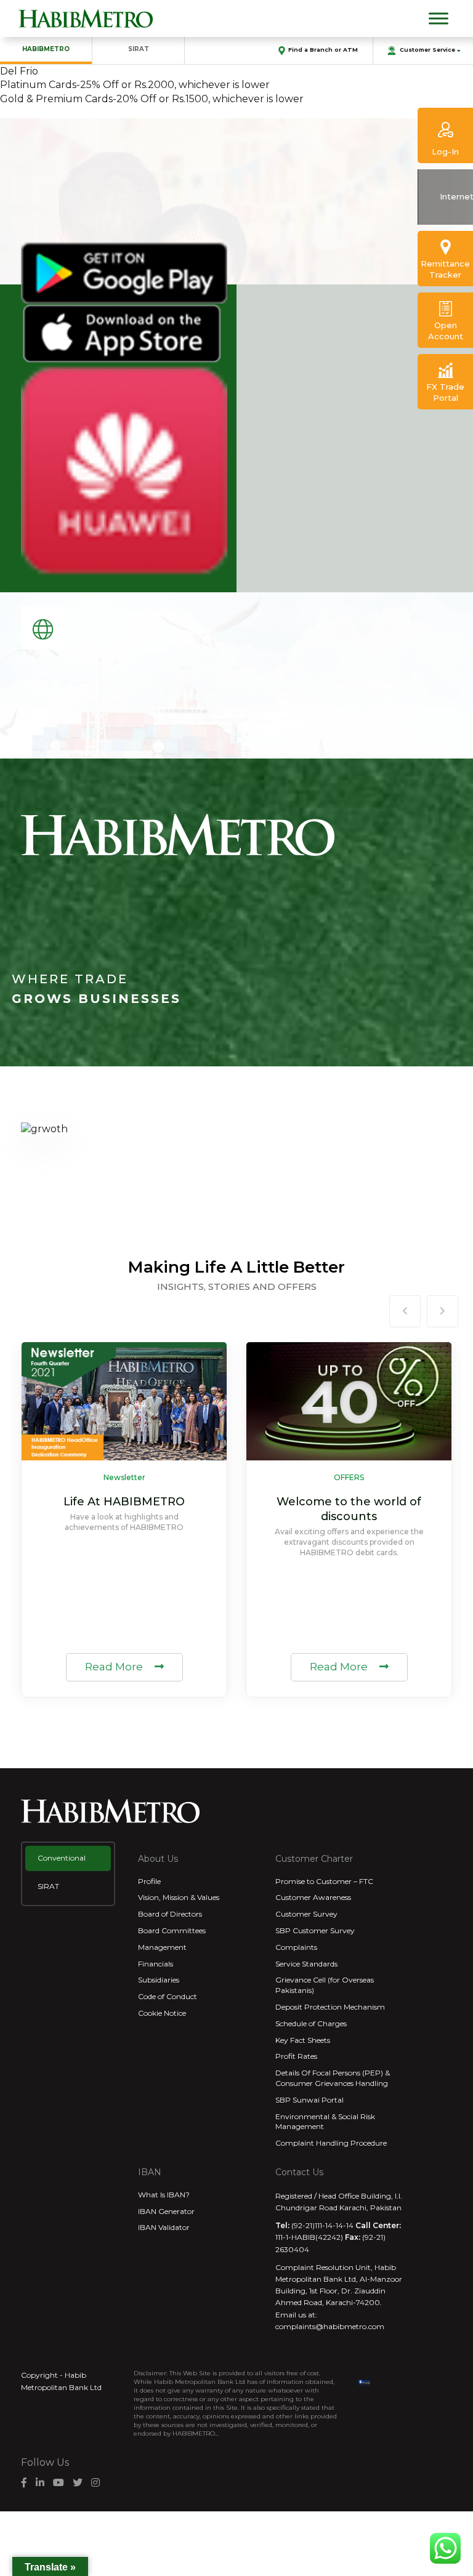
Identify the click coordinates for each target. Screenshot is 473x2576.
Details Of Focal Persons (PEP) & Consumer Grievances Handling (333, 2078)
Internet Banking (118, 614)
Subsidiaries (159, 1980)
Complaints (296, 1947)
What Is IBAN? (164, 2195)
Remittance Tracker (445, 269)
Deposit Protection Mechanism (330, 2007)
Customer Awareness (313, 1897)
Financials (156, 1964)
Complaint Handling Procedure (331, 2143)
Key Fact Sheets (303, 2040)
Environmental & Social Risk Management (325, 2122)
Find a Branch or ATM (323, 50)
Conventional (62, 1858)
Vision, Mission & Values (179, 1897)
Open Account (446, 331)
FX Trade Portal (445, 392)
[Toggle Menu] (439, 18)
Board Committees (172, 1930)
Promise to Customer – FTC (324, 1881)
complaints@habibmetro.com (330, 2326)
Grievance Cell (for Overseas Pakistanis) (325, 1985)
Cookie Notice (162, 2013)
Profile (149, 1881)
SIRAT (139, 49)
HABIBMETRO (46, 49)
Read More (115, 1667)
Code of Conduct (168, 1996)
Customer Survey (306, 1914)
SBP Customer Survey (315, 1930)
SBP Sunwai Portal (309, 2100)
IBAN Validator (164, 2227)
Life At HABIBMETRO (124, 1502)
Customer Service (427, 50)
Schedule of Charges (311, 2023)
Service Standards (306, 1964)
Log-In (445, 151)
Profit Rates (296, 2056)
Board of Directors (170, 1914)
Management (162, 1947)
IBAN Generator (166, 2211)
